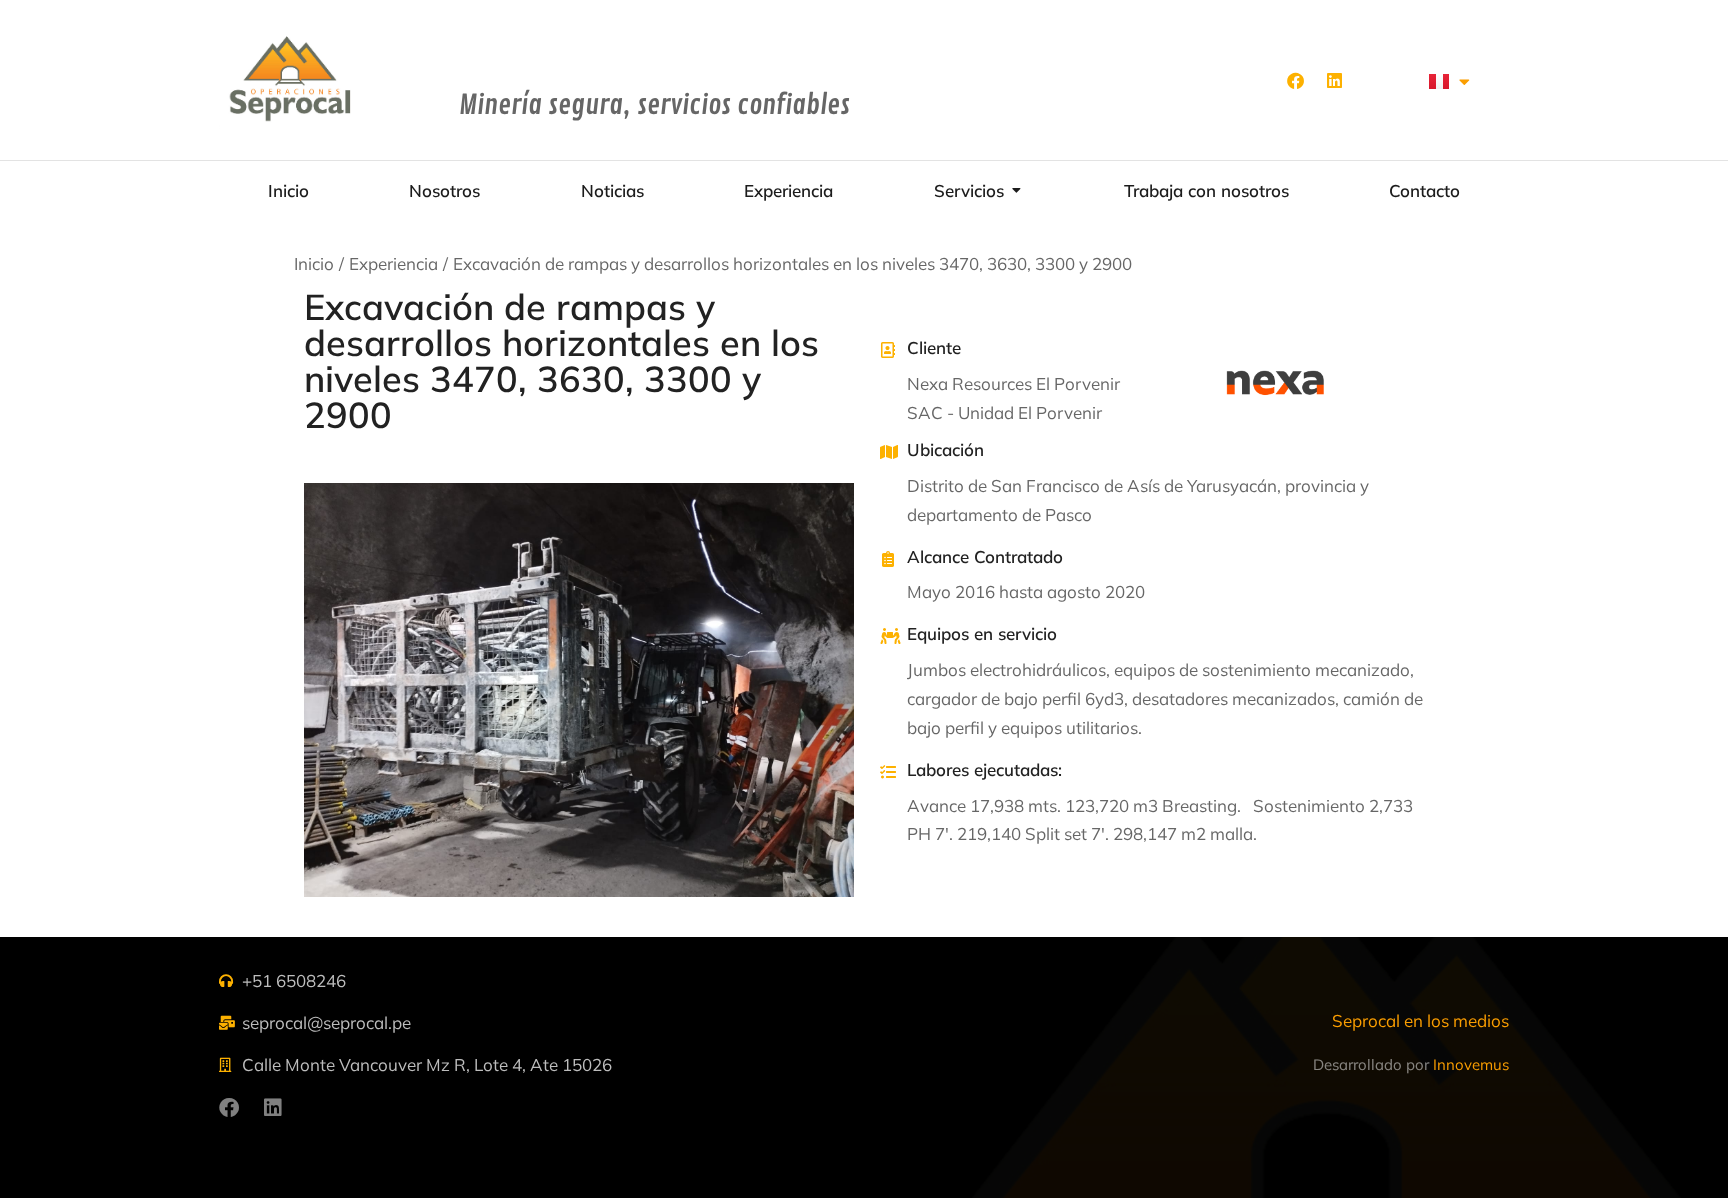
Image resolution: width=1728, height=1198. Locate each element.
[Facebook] (1295, 80)
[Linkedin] (1334, 80)
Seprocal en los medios (1420, 1020)
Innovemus (1471, 1064)
